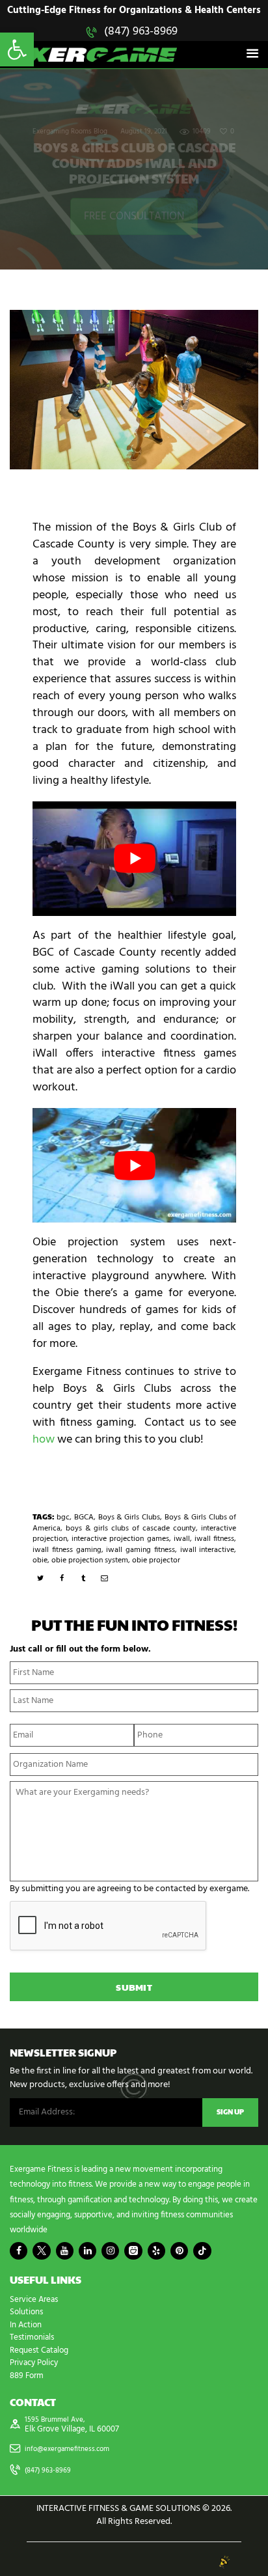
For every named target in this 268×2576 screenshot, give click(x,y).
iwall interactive (208, 1550)
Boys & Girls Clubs (129, 1517)
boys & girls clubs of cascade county (131, 1529)
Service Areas (34, 2300)
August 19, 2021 (144, 132)
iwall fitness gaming (67, 1550)
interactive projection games (120, 1539)
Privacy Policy (34, 2363)
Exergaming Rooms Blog (70, 132)
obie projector (156, 1560)
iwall (182, 1539)
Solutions (26, 2312)
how (44, 1440)
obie (40, 1560)
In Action (26, 2325)
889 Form (27, 2376)
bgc (63, 1517)
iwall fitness (214, 1539)
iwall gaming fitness (141, 1550)
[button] (17, 49)
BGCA (84, 1517)
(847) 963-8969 (141, 32)
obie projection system (90, 1560)
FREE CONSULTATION (134, 216)
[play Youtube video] (134, 859)
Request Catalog (39, 2350)
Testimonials (32, 2337)
